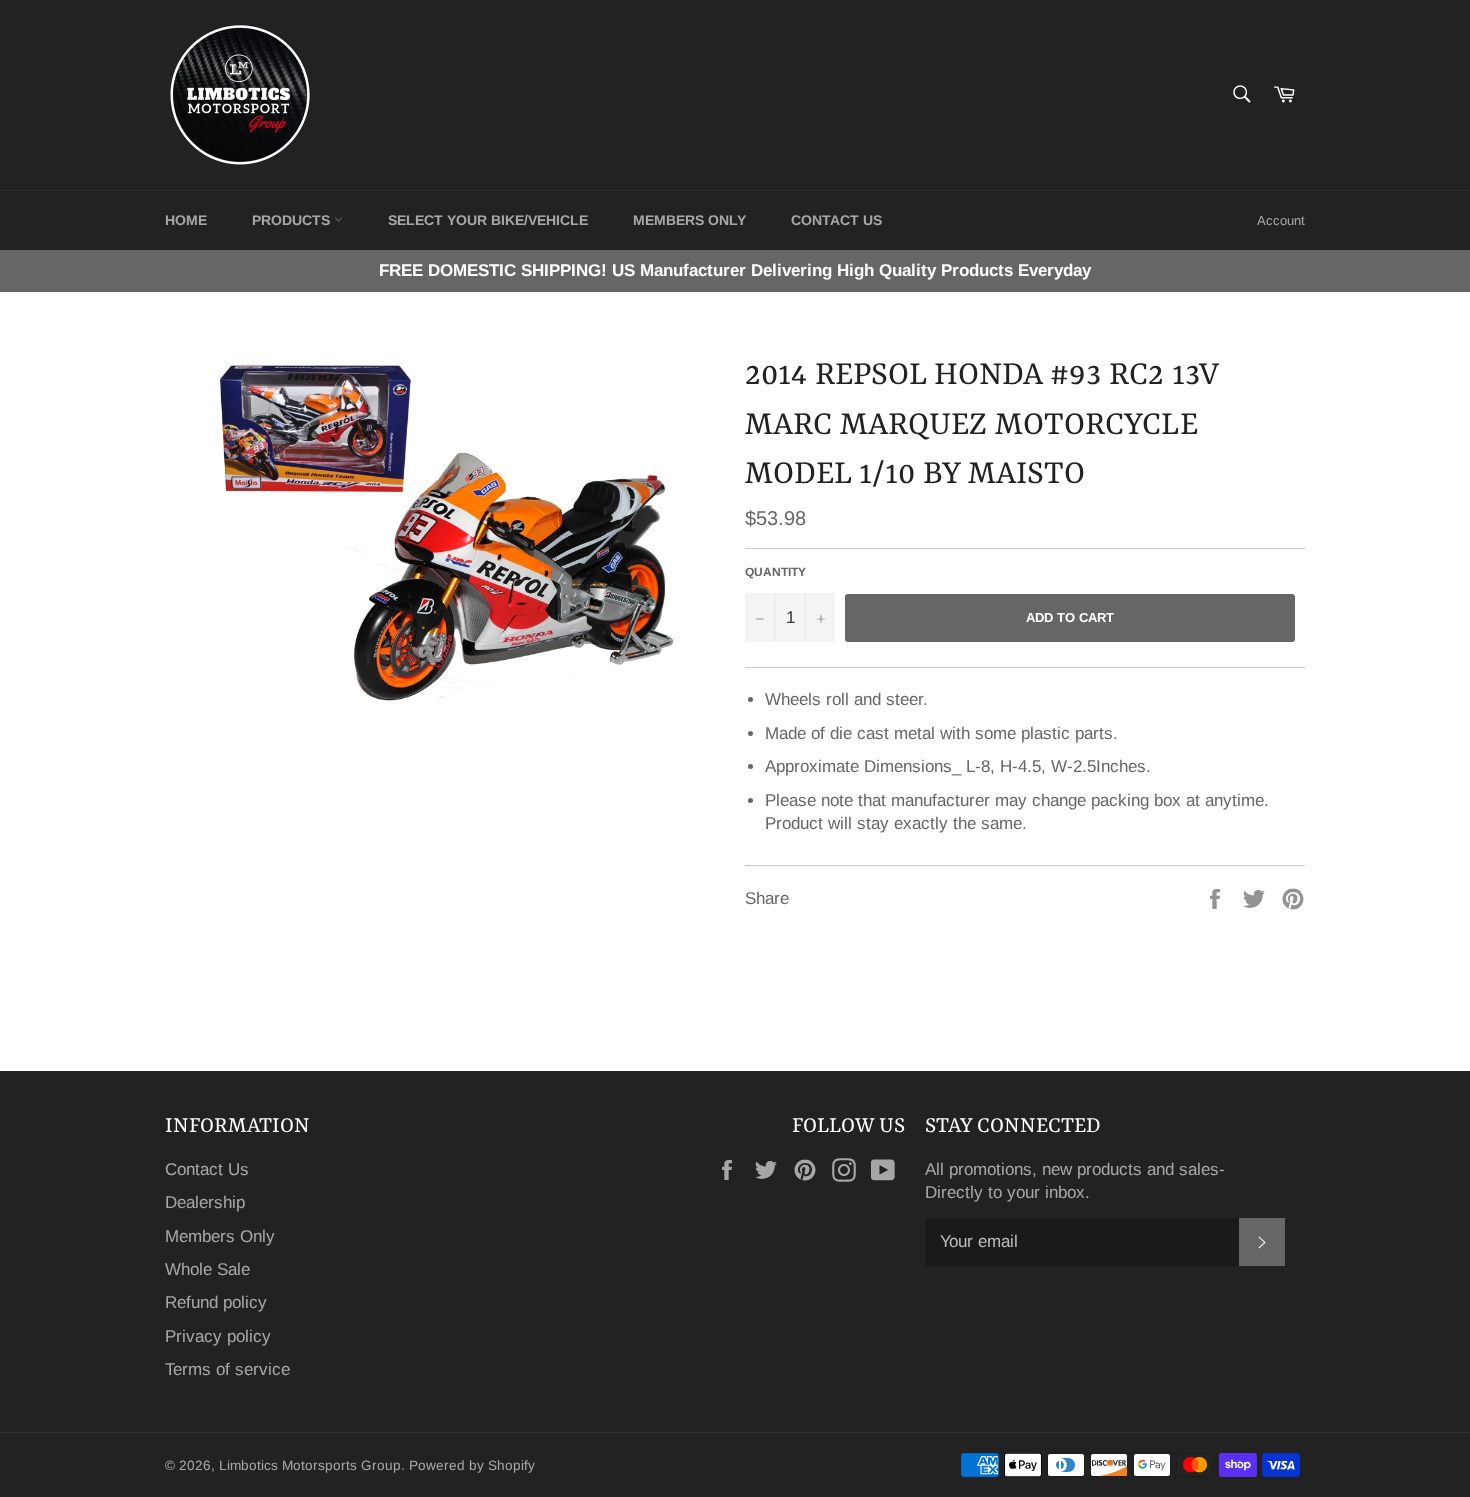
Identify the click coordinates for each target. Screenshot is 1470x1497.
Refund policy (216, 1302)
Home (186, 220)
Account (1281, 220)
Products (293, 220)
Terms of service (227, 1369)
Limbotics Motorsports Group (310, 1465)
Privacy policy (218, 1336)
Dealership (205, 1202)
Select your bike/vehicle (488, 220)
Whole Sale (207, 1269)
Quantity (775, 572)
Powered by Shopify (472, 1465)
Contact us (836, 220)
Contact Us (207, 1169)
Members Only (689, 220)
